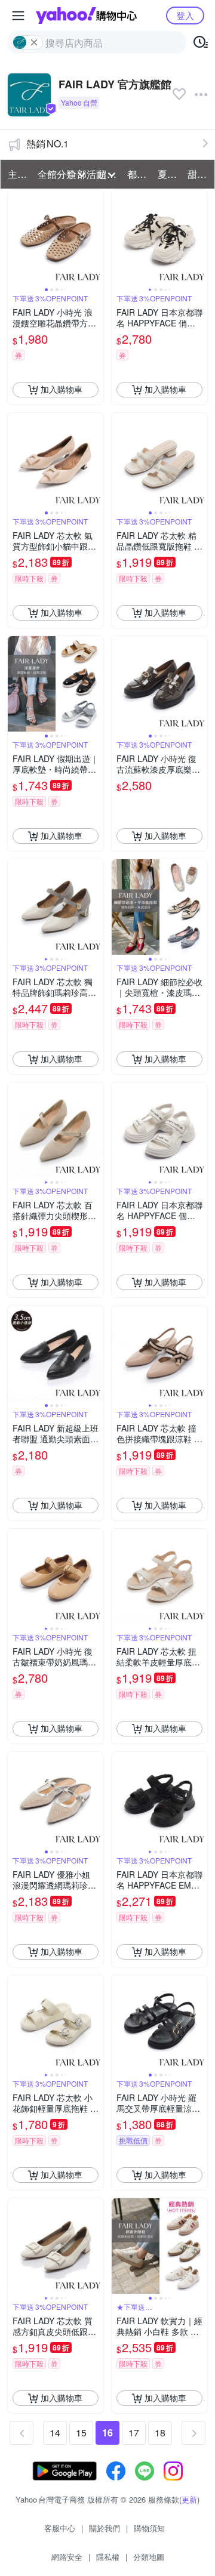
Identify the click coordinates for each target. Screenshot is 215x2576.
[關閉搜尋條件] (34, 42)
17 (134, 2432)
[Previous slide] (16, 237)
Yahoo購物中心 (86, 16)
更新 (189, 2499)
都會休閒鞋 (139, 174)
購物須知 (149, 2528)
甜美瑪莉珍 (199, 174)
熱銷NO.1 (47, 144)
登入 (185, 15)
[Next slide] (96, 237)
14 (55, 2432)
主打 (17, 174)
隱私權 (108, 2557)
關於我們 (105, 2528)
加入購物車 (62, 389)
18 (160, 2432)
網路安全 (67, 2557)
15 (81, 2432)
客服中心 (60, 2528)
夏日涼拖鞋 (169, 174)
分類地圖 (149, 2557)
